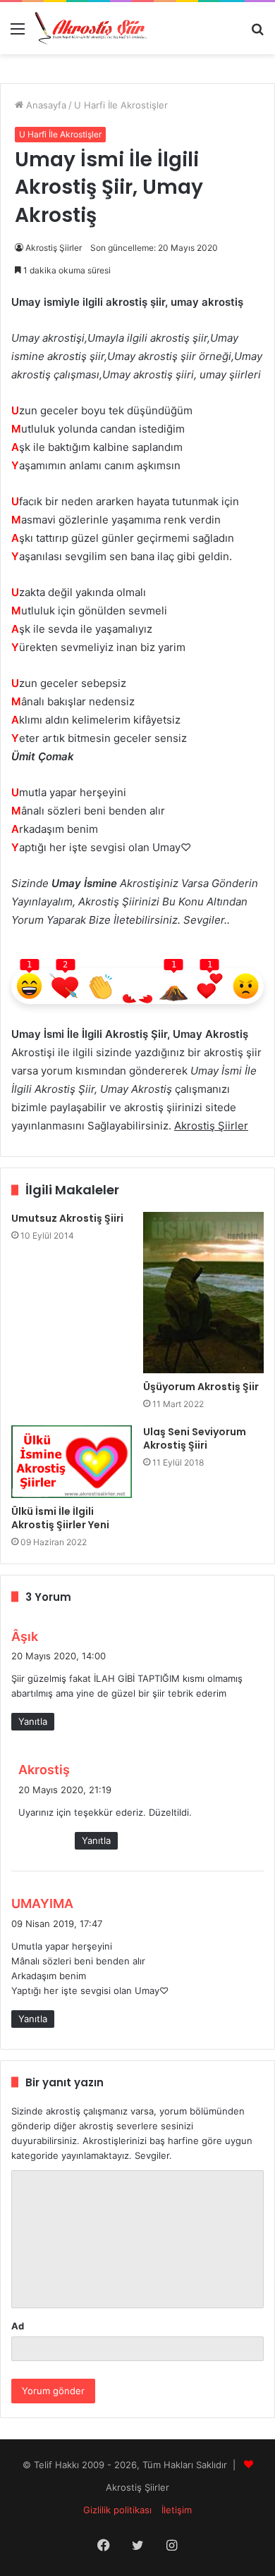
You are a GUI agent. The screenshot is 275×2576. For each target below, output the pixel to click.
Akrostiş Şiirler (54, 248)
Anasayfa (45, 105)
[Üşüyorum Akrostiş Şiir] (203, 1293)
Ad (18, 2326)
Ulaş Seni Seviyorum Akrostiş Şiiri (195, 1438)
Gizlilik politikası (117, 2510)
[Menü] (18, 33)
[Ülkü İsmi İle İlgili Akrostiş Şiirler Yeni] (72, 1462)
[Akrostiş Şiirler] (92, 28)
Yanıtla (33, 1721)
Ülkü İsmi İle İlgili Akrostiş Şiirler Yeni (60, 1518)
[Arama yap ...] (257, 33)
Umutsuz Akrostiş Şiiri (67, 1218)
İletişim (177, 2510)
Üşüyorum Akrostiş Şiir (201, 1387)
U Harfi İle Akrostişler (121, 105)
